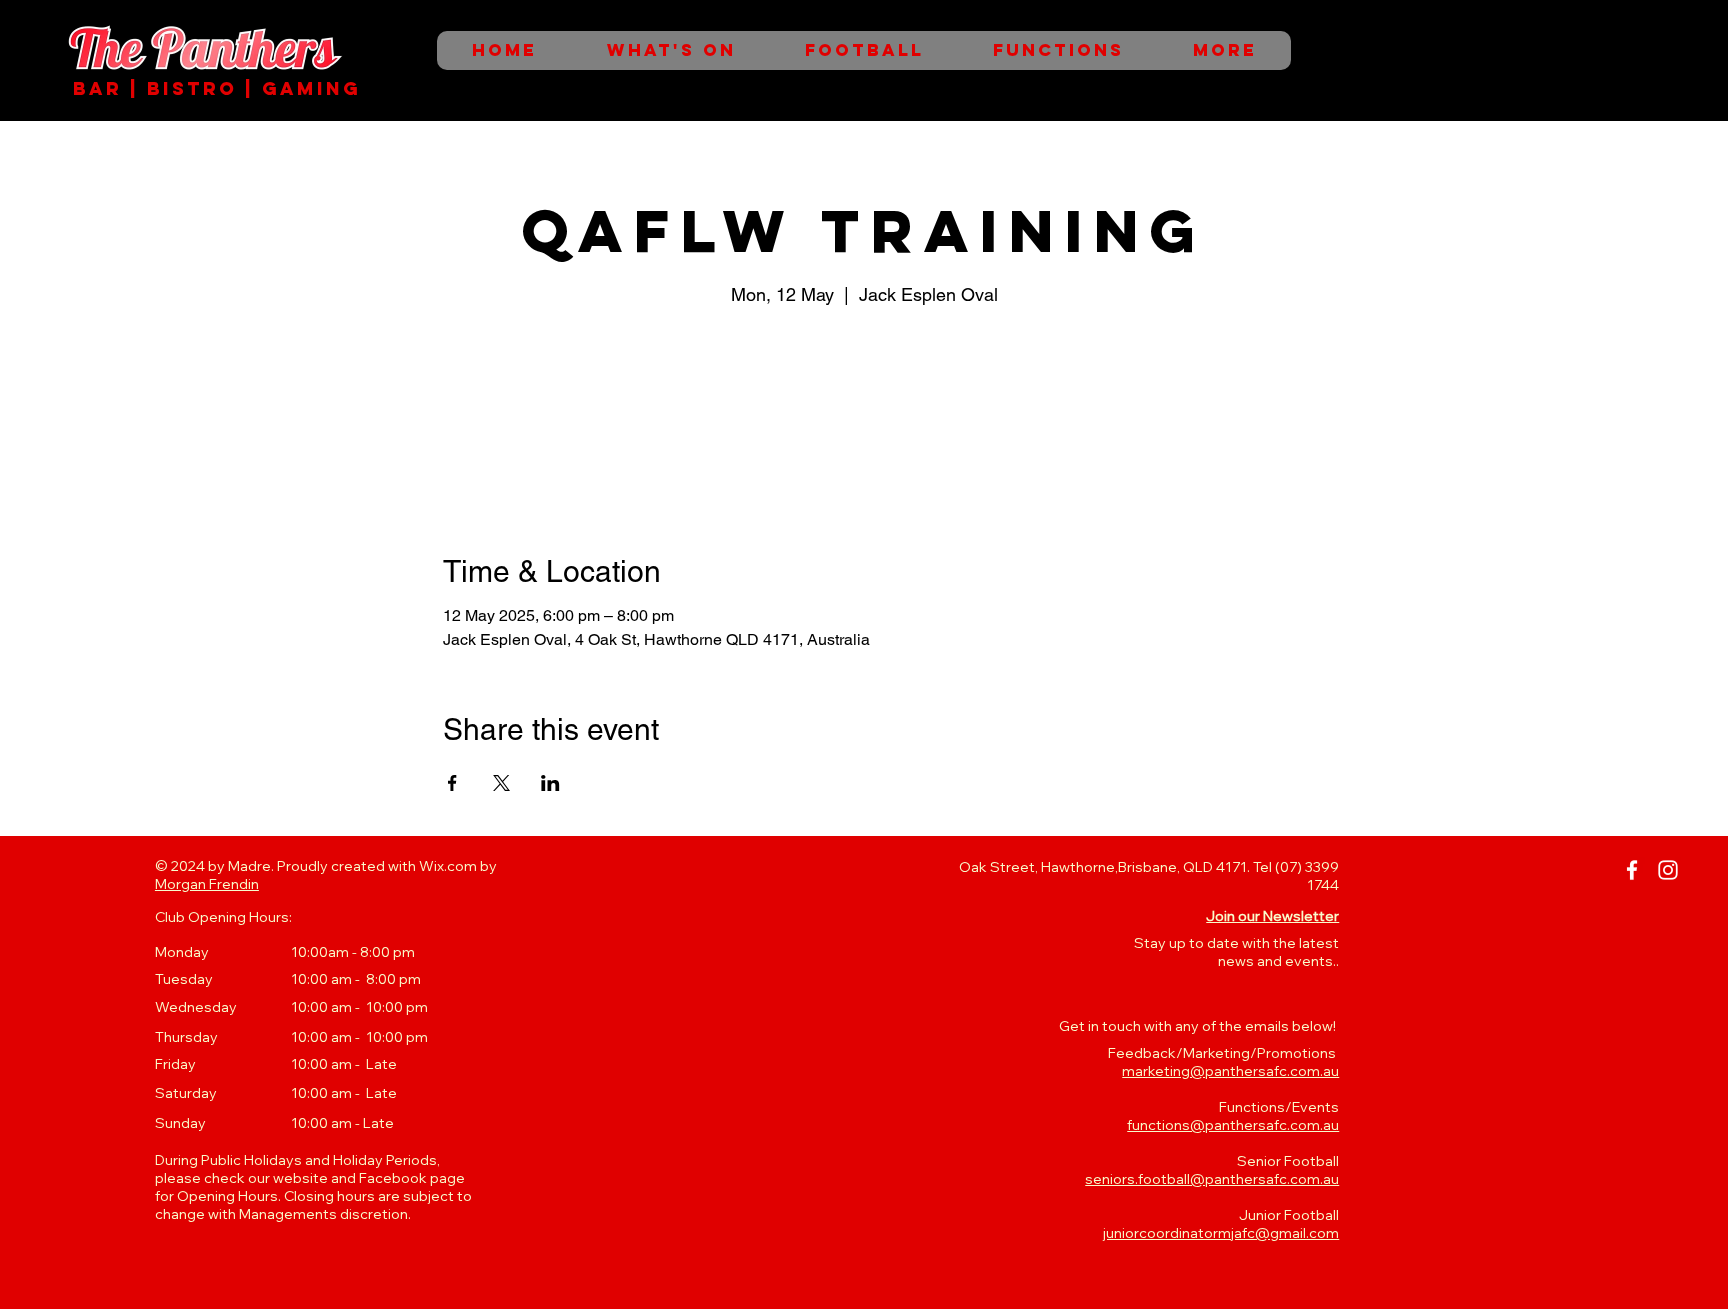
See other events (864, 404)
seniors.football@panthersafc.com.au (1212, 1179)
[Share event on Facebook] (452, 783)
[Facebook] (1632, 870)
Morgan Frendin (207, 884)
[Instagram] (1668, 870)
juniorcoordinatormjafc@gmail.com (1221, 1233)
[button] (1272, 916)
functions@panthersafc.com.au (1233, 1125)
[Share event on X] (501, 783)
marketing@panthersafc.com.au (1230, 1071)
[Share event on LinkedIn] (550, 783)
